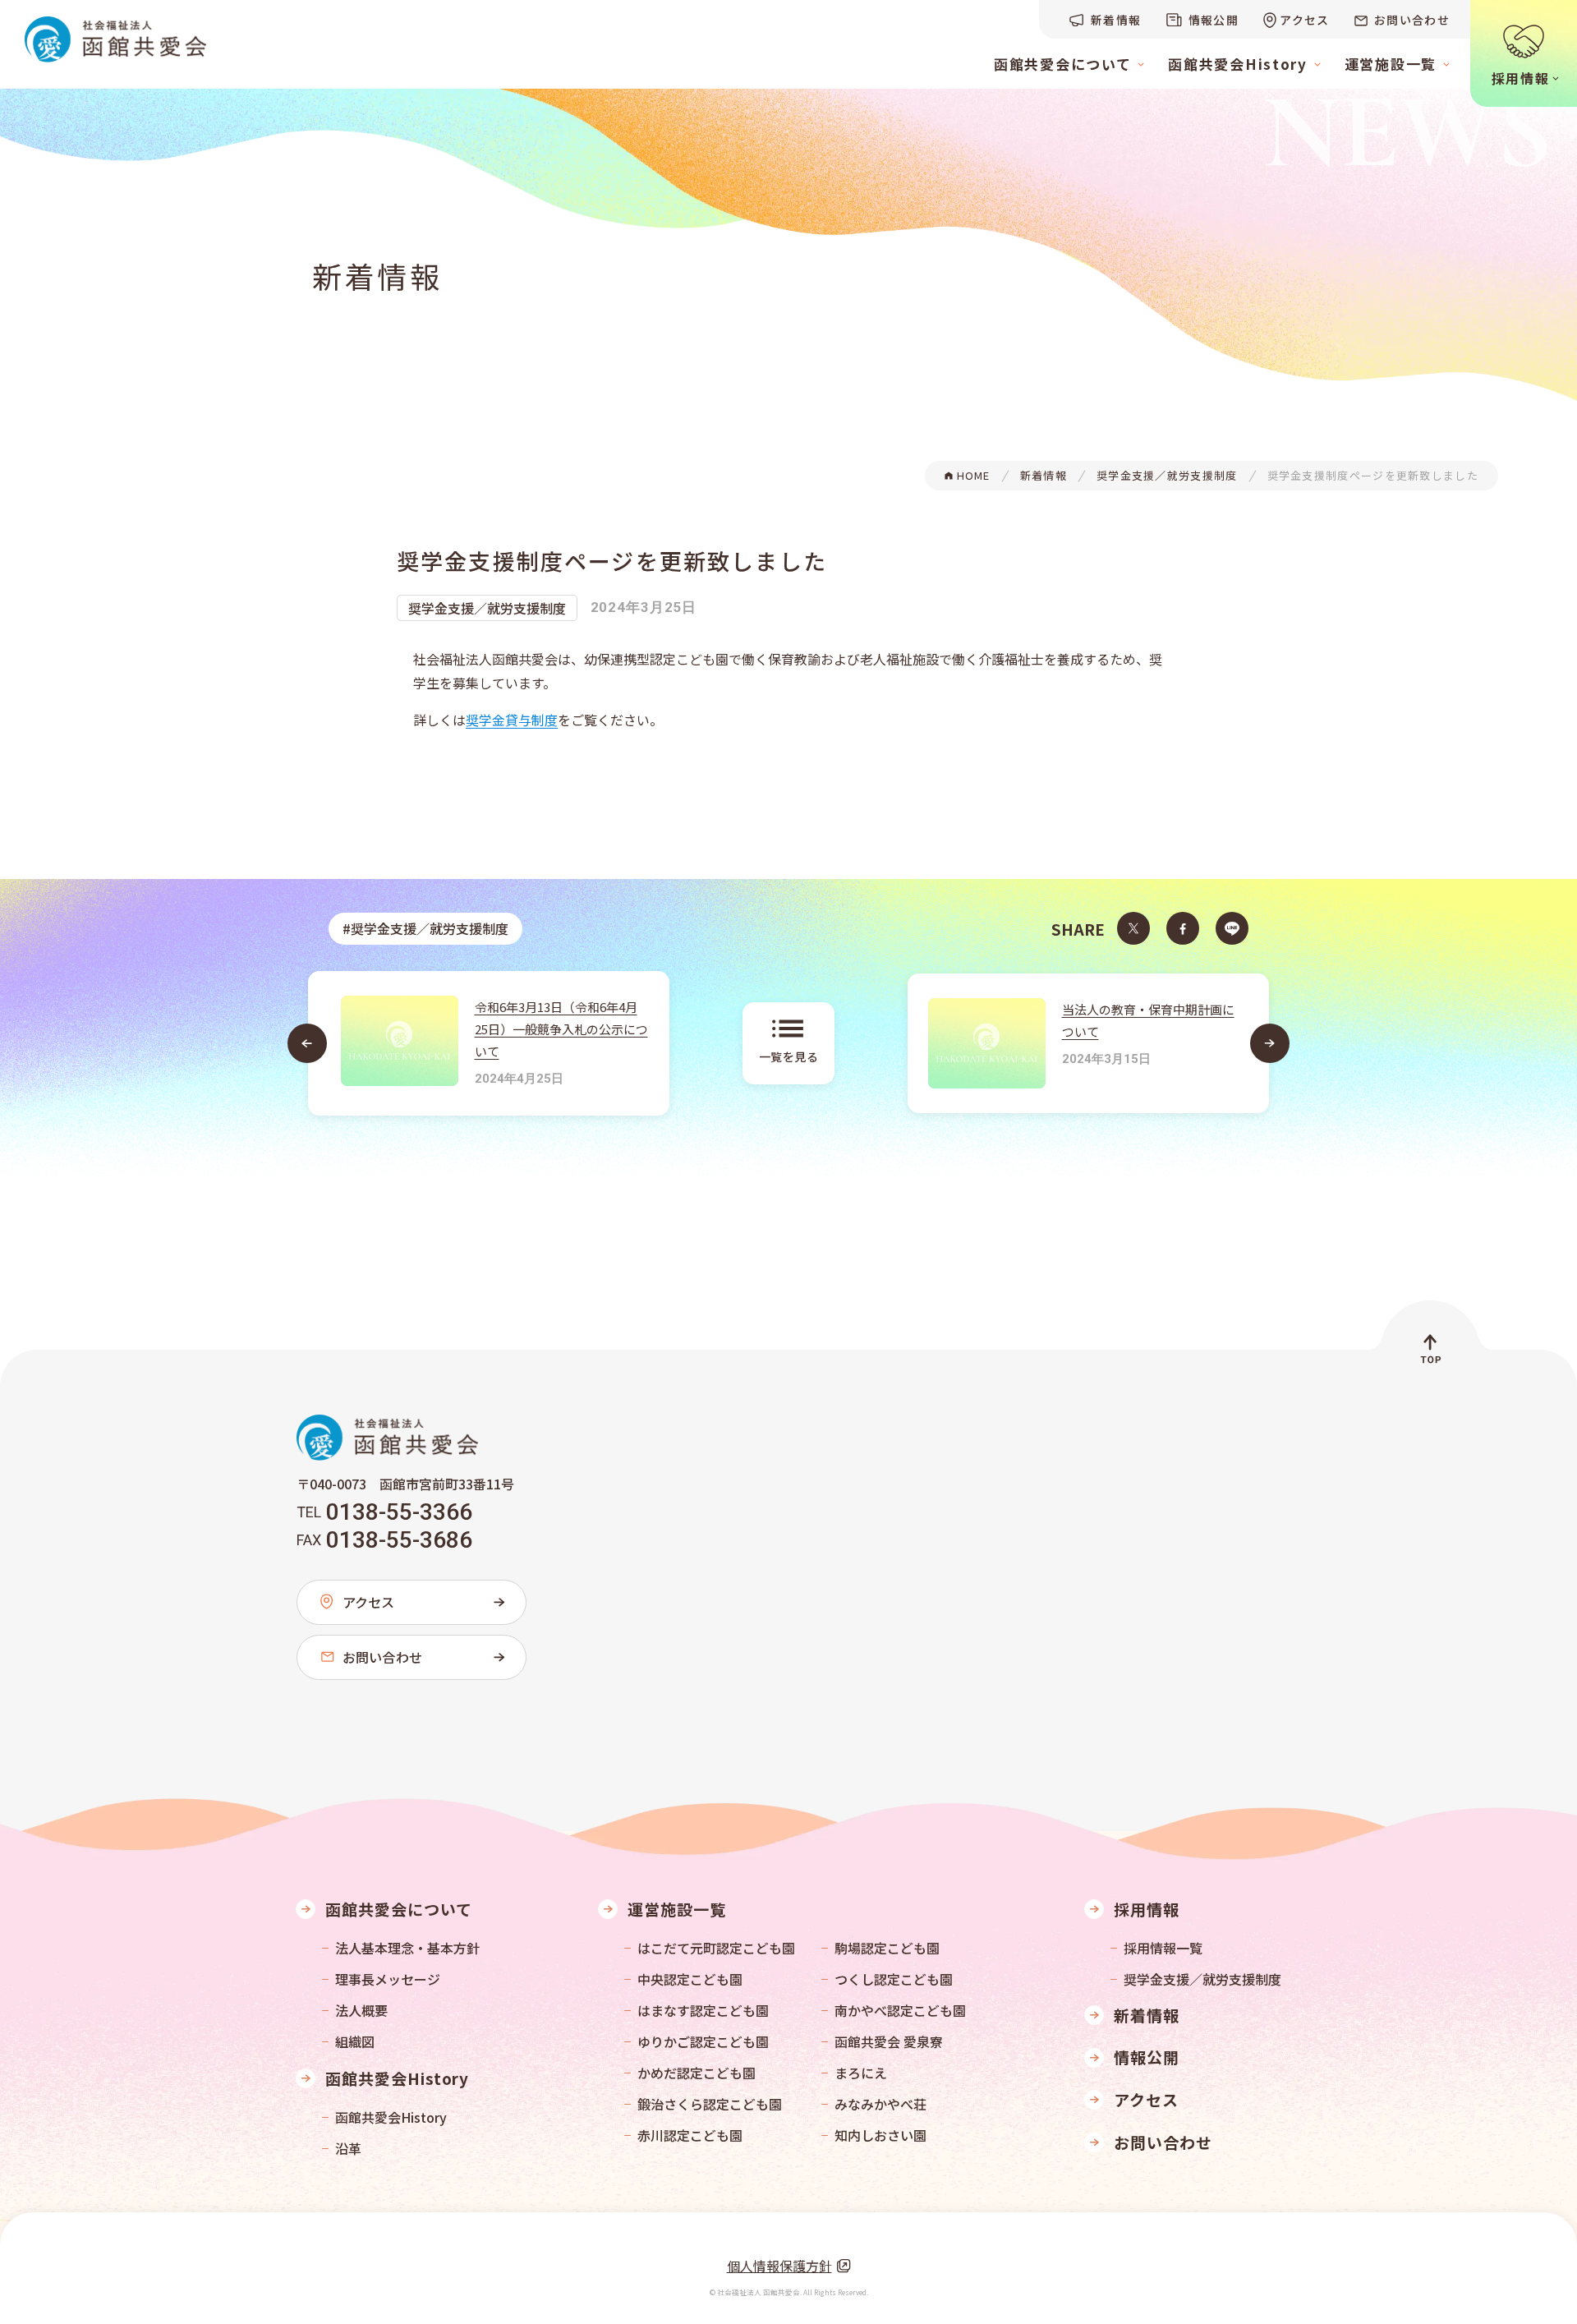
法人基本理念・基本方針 (407, 1948)
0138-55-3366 (399, 1512)
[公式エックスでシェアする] (1133, 928)
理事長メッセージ (388, 1979)
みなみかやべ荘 (880, 2104)
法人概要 (361, 2010)
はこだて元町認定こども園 (716, 1948)
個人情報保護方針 (779, 2266)
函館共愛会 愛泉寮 (889, 2041)
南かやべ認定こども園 (900, 2010)
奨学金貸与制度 (512, 720)
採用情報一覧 (1163, 1948)
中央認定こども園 (690, 1979)
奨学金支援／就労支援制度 (487, 608)
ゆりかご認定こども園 (703, 2041)
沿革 (348, 2148)
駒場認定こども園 (887, 1948)
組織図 (355, 2041)
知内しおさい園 (880, 2135)
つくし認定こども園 (894, 1979)
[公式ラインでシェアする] (1232, 928)
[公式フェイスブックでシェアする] (1183, 928)
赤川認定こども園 (690, 2135)
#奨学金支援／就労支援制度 (425, 928)
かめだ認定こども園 (697, 2073)
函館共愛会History (391, 2117)
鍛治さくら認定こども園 (710, 2104)
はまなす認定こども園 (703, 2010)
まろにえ (861, 2073)
